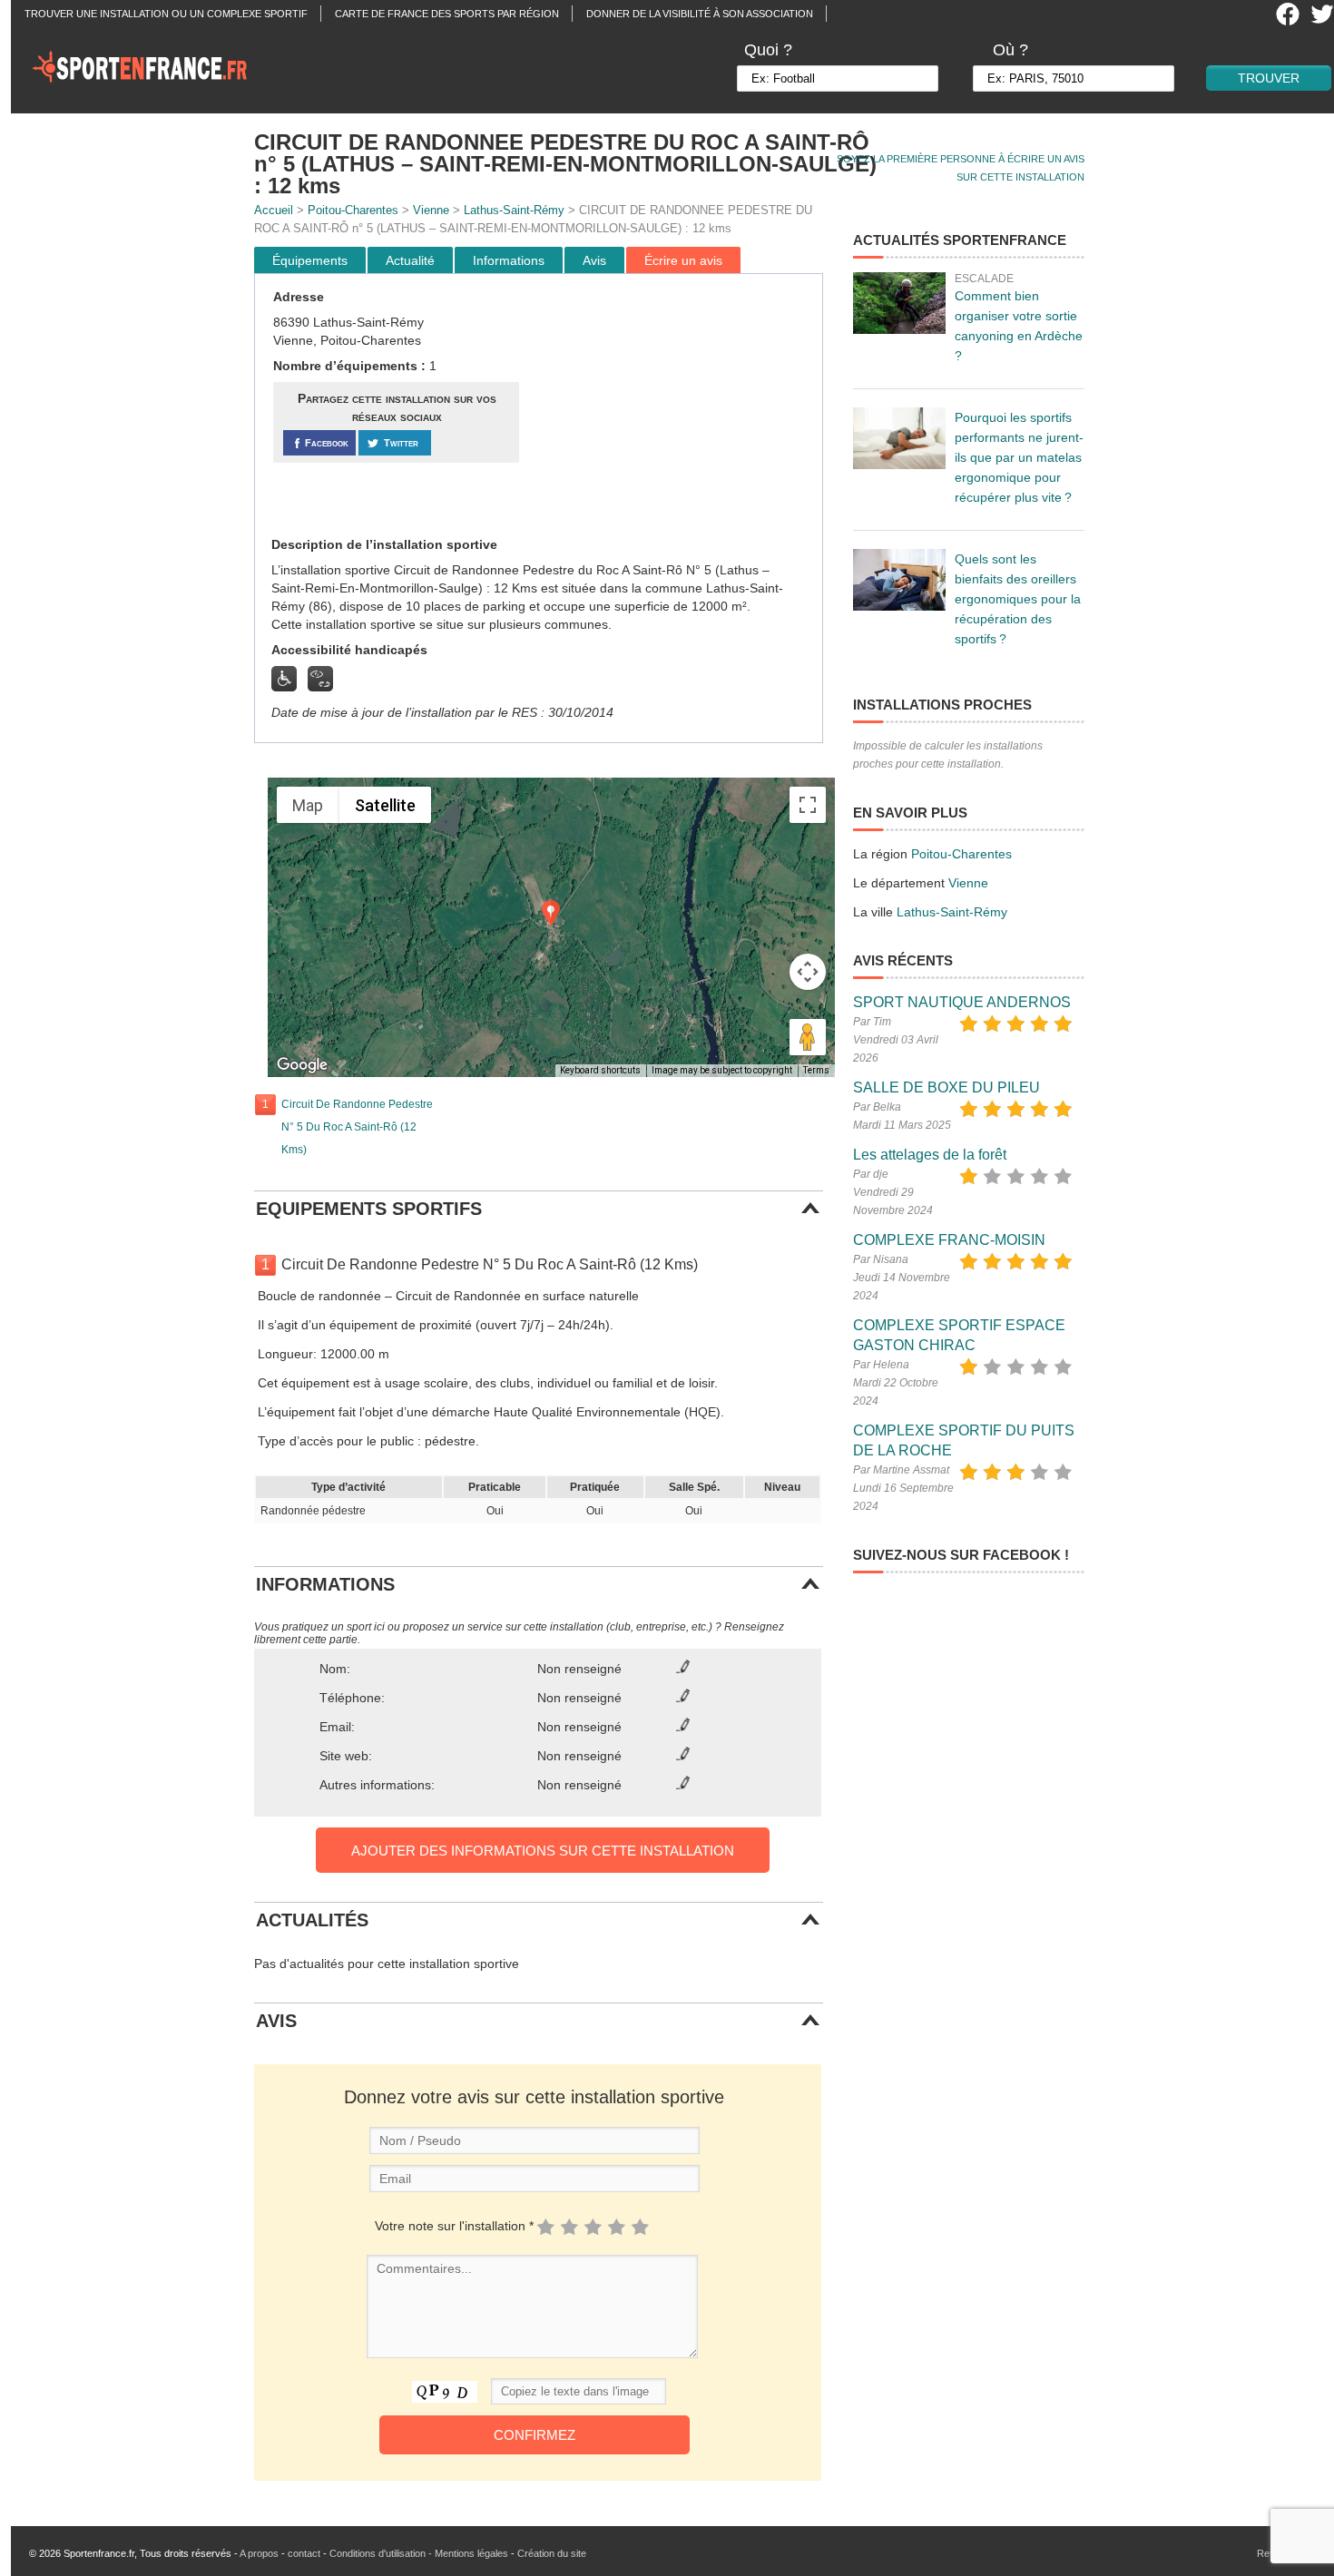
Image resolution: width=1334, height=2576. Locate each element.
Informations (509, 260)
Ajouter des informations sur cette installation (543, 1851)
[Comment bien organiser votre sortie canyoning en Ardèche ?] (899, 303)
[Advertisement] (673, 406)
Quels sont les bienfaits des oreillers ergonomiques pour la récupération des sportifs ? (1018, 599)
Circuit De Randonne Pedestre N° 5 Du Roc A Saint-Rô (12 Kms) (357, 1127)
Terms (816, 1070)
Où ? (1010, 50)
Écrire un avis (683, 260)
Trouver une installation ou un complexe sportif (166, 14)
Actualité (410, 260)
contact (304, 2553)
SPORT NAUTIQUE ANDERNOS (962, 1002)
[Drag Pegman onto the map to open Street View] (808, 1037)
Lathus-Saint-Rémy (514, 210)
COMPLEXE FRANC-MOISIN (949, 1240)
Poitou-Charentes (353, 210)
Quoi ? (768, 50)
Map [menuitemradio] (308, 805)
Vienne (431, 210)
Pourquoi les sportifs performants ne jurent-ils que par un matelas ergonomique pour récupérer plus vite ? (1019, 457)
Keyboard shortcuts (600, 1070)
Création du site (552, 2553)
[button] (551, 913)
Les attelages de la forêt (930, 1155)
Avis (594, 260)
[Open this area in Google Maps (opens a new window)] (302, 1065)
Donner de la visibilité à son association (700, 14)
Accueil (274, 210)
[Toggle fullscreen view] (808, 805)
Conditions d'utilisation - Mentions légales (419, 2553)
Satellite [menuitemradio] (385, 805)
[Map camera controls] (808, 972)
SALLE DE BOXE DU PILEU (947, 1087)
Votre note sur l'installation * (454, 2226)
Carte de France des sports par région (447, 14)
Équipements (310, 260)
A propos (259, 2553)
